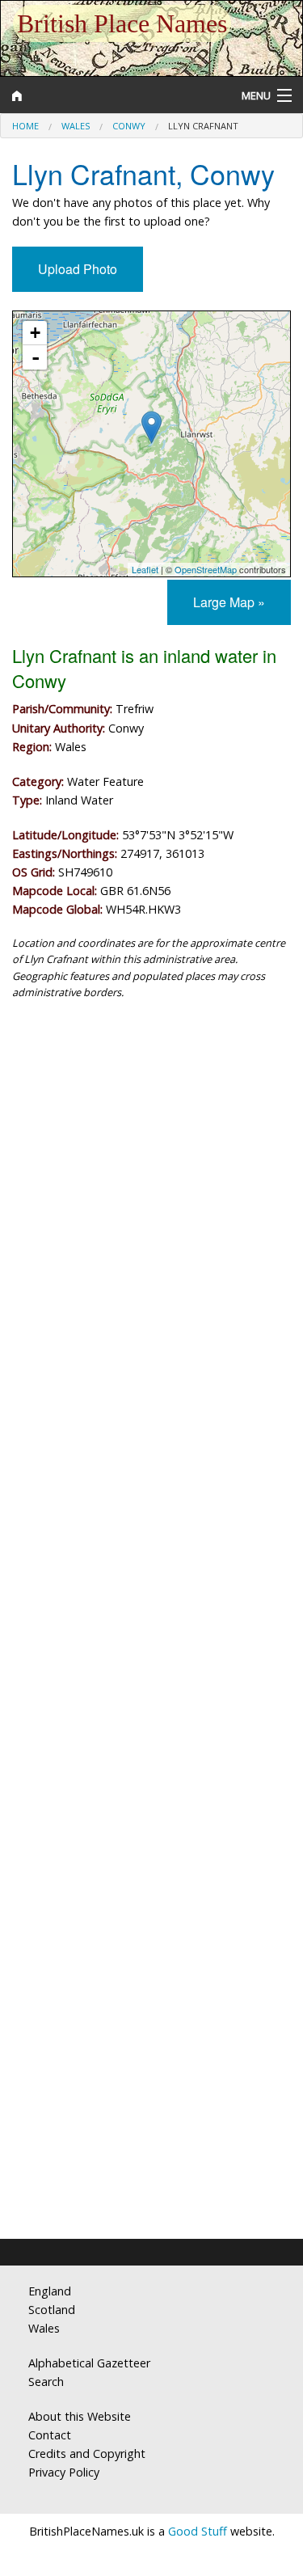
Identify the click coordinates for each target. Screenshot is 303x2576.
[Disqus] (151, 1574)
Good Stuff (198, 2531)
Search (46, 2382)
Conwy (129, 126)
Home (25, 126)
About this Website (80, 2416)
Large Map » (229, 602)
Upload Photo (78, 269)
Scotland (52, 2310)
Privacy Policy (64, 2472)
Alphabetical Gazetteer (89, 2363)
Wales (76, 126)
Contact (50, 2435)
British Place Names (122, 23)
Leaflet (145, 569)
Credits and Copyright (87, 2454)
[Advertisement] (151, 1185)
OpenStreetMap (206, 569)
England (50, 2291)
